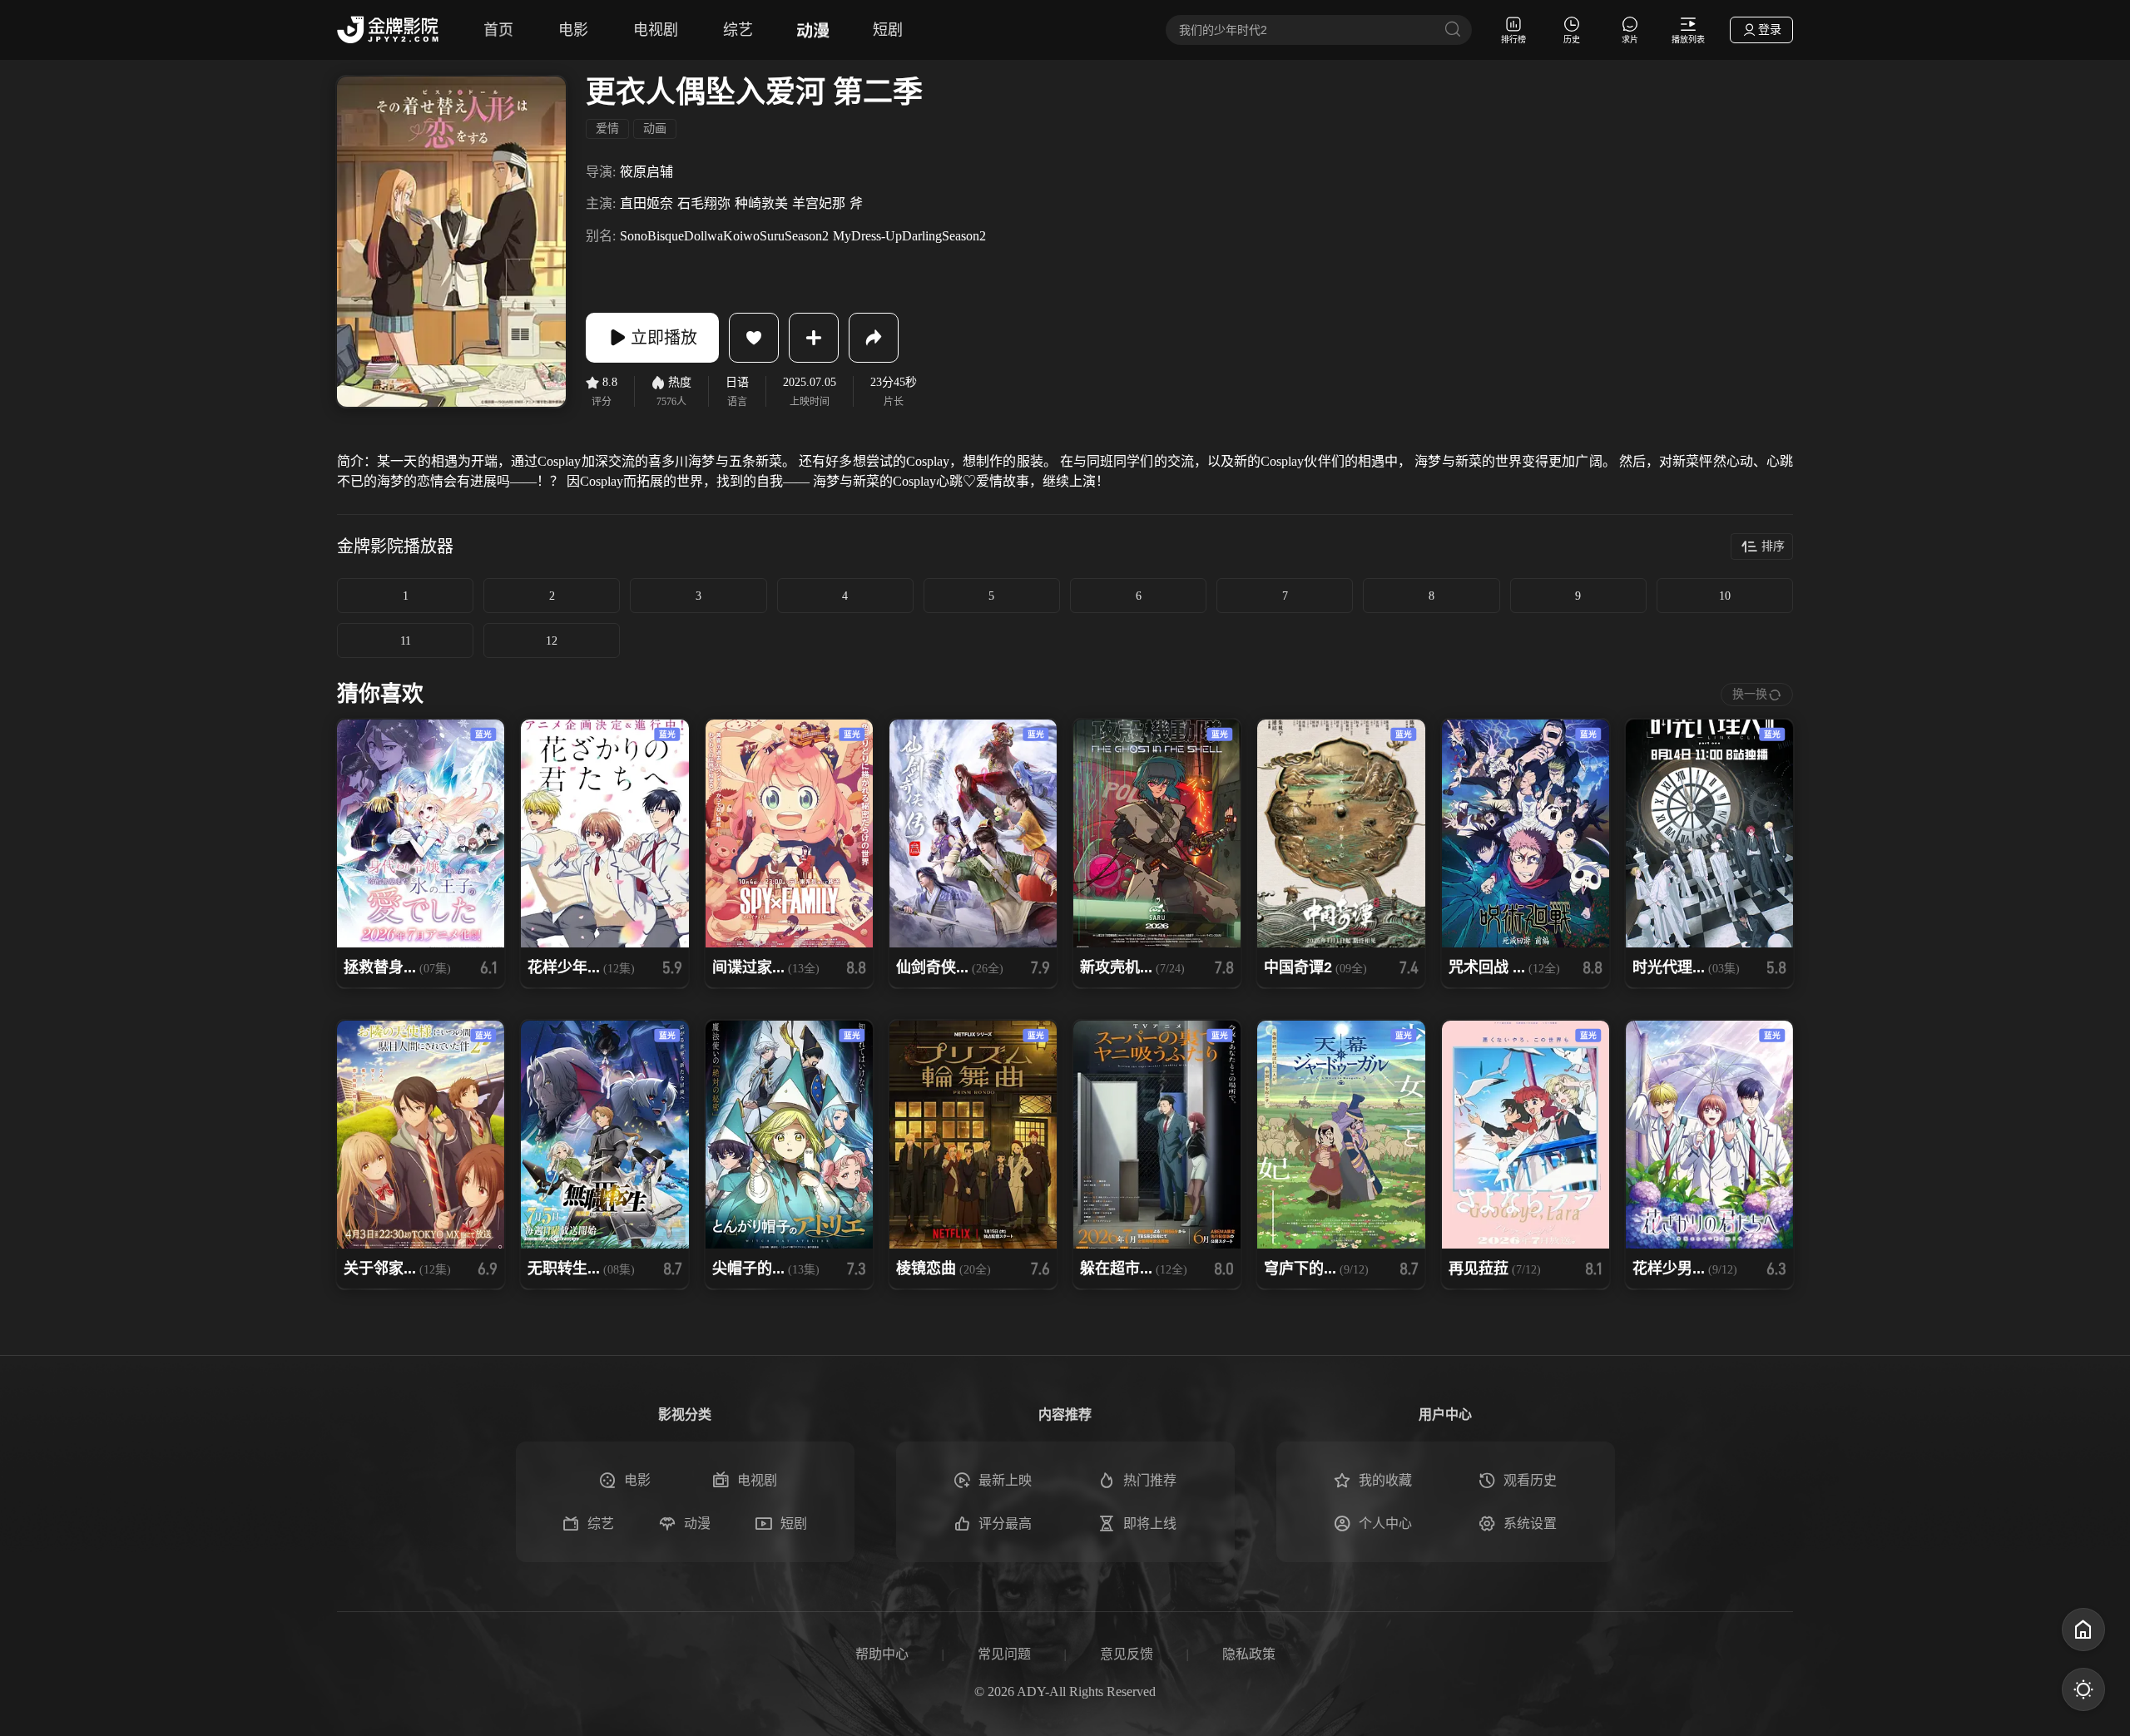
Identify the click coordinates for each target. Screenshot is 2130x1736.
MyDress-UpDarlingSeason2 (909, 236)
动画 (655, 129)
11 (406, 641)
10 (1725, 596)
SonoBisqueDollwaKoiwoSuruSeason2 (724, 236)
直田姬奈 (646, 203)
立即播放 (664, 338)
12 (552, 641)
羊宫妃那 (819, 203)
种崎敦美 (761, 203)
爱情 (607, 129)
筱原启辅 (646, 172)
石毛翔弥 (704, 203)
